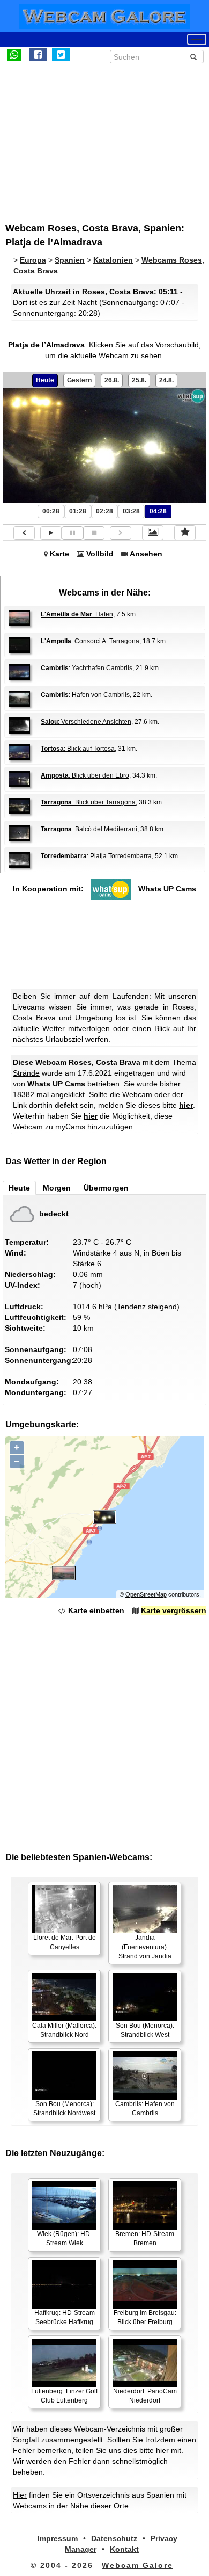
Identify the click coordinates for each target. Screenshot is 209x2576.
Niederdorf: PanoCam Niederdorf (145, 2396)
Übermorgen (106, 1188)
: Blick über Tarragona (88, 802)
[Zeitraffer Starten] (51, 533)
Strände (26, 1073)
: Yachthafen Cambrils (87, 668)
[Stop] (94, 533)
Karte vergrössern (174, 1610)
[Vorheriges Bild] (24, 533)
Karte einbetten (96, 1610)
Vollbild (100, 554)
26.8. (112, 380)
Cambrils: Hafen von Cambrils (145, 2109)
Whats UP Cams (167, 889)
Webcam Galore (137, 2565)
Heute (45, 380)
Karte (59, 554)
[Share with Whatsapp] (14, 54)
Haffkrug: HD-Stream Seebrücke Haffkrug (65, 2317)
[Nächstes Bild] (121, 533)
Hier (20, 2495)
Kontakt (124, 2549)
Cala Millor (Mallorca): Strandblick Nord (64, 2030)
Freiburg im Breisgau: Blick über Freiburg (145, 2317)
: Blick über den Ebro (85, 775)
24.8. (166, 380)
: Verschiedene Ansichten (86, 722)
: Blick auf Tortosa (78, 749)
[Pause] (72, 533)
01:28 (78, 511)
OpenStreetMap (146, 1594)
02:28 (104, 511)
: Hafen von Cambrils (85, 695)
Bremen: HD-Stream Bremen (145, 2238)
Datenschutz (114, 2538)
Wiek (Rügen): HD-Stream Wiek (65, 2238)
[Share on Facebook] (38, 54)
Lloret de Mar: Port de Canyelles (65, 1942)
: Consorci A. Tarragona (90, 641)
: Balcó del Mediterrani (89, 829)
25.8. (139, 380)
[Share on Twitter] (61, 54)
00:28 (51, 511)
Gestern (79, 380)
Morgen (57, 1188)
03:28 (131, 511)
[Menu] (197, 39)
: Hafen (77, 614)
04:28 (158, 511)
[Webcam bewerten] (185, 533)
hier (186, 1105)
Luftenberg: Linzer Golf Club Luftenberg (64, 2396)
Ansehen (146, 554)
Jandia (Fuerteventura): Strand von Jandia (145, 1947)
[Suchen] (193, 57)
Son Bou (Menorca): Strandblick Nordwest (64, 2109)
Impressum (58, 2538)
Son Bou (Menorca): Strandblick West (145, 2030)
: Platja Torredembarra (96, 856)
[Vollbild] (153, 533)
